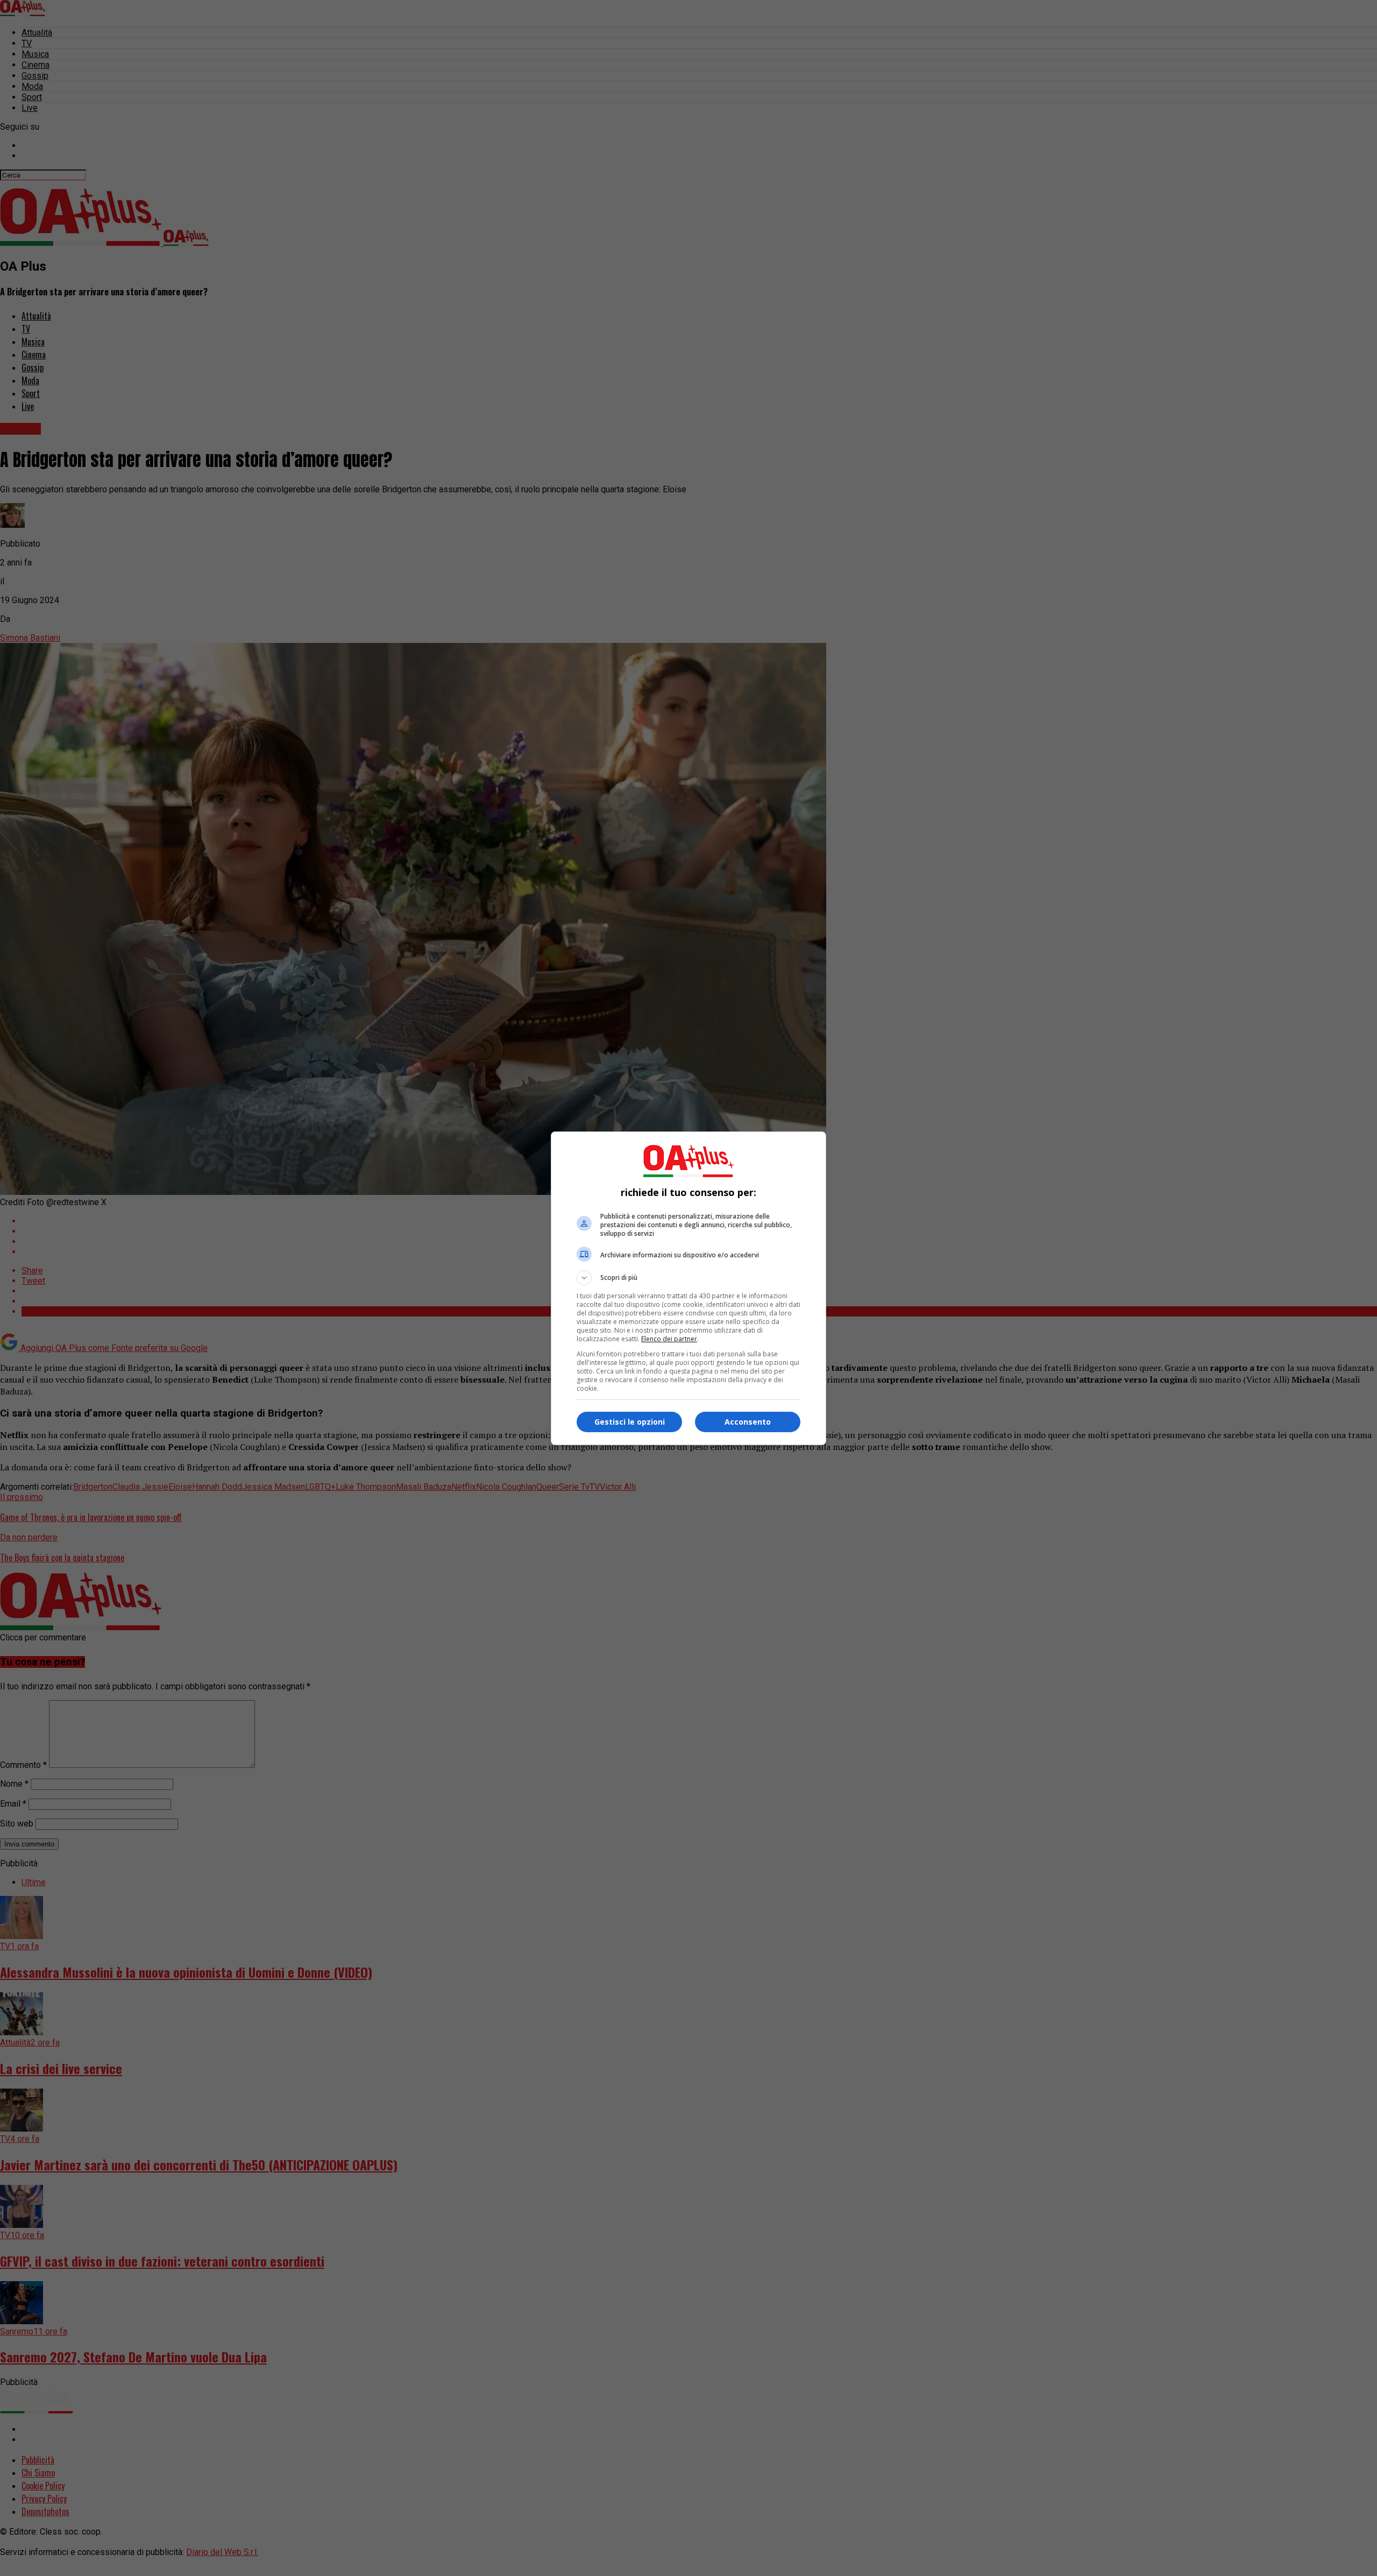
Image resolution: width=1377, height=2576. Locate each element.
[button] (688, 1278)
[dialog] (688, 1288)
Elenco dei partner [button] (669, 1339)
